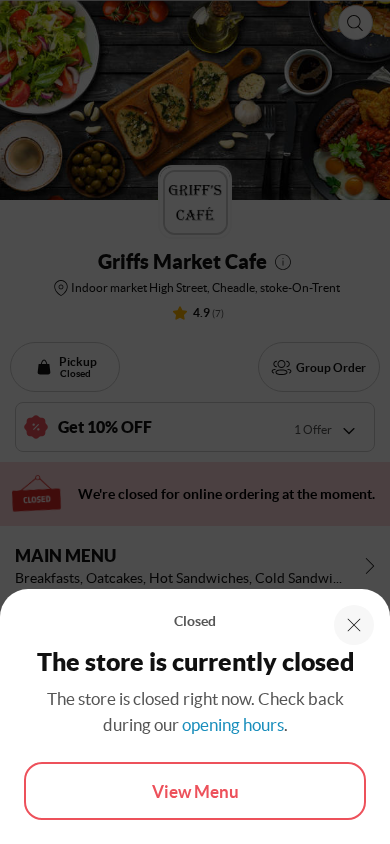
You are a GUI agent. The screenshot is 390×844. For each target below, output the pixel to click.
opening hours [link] (233, 724)
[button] (354, 625)
